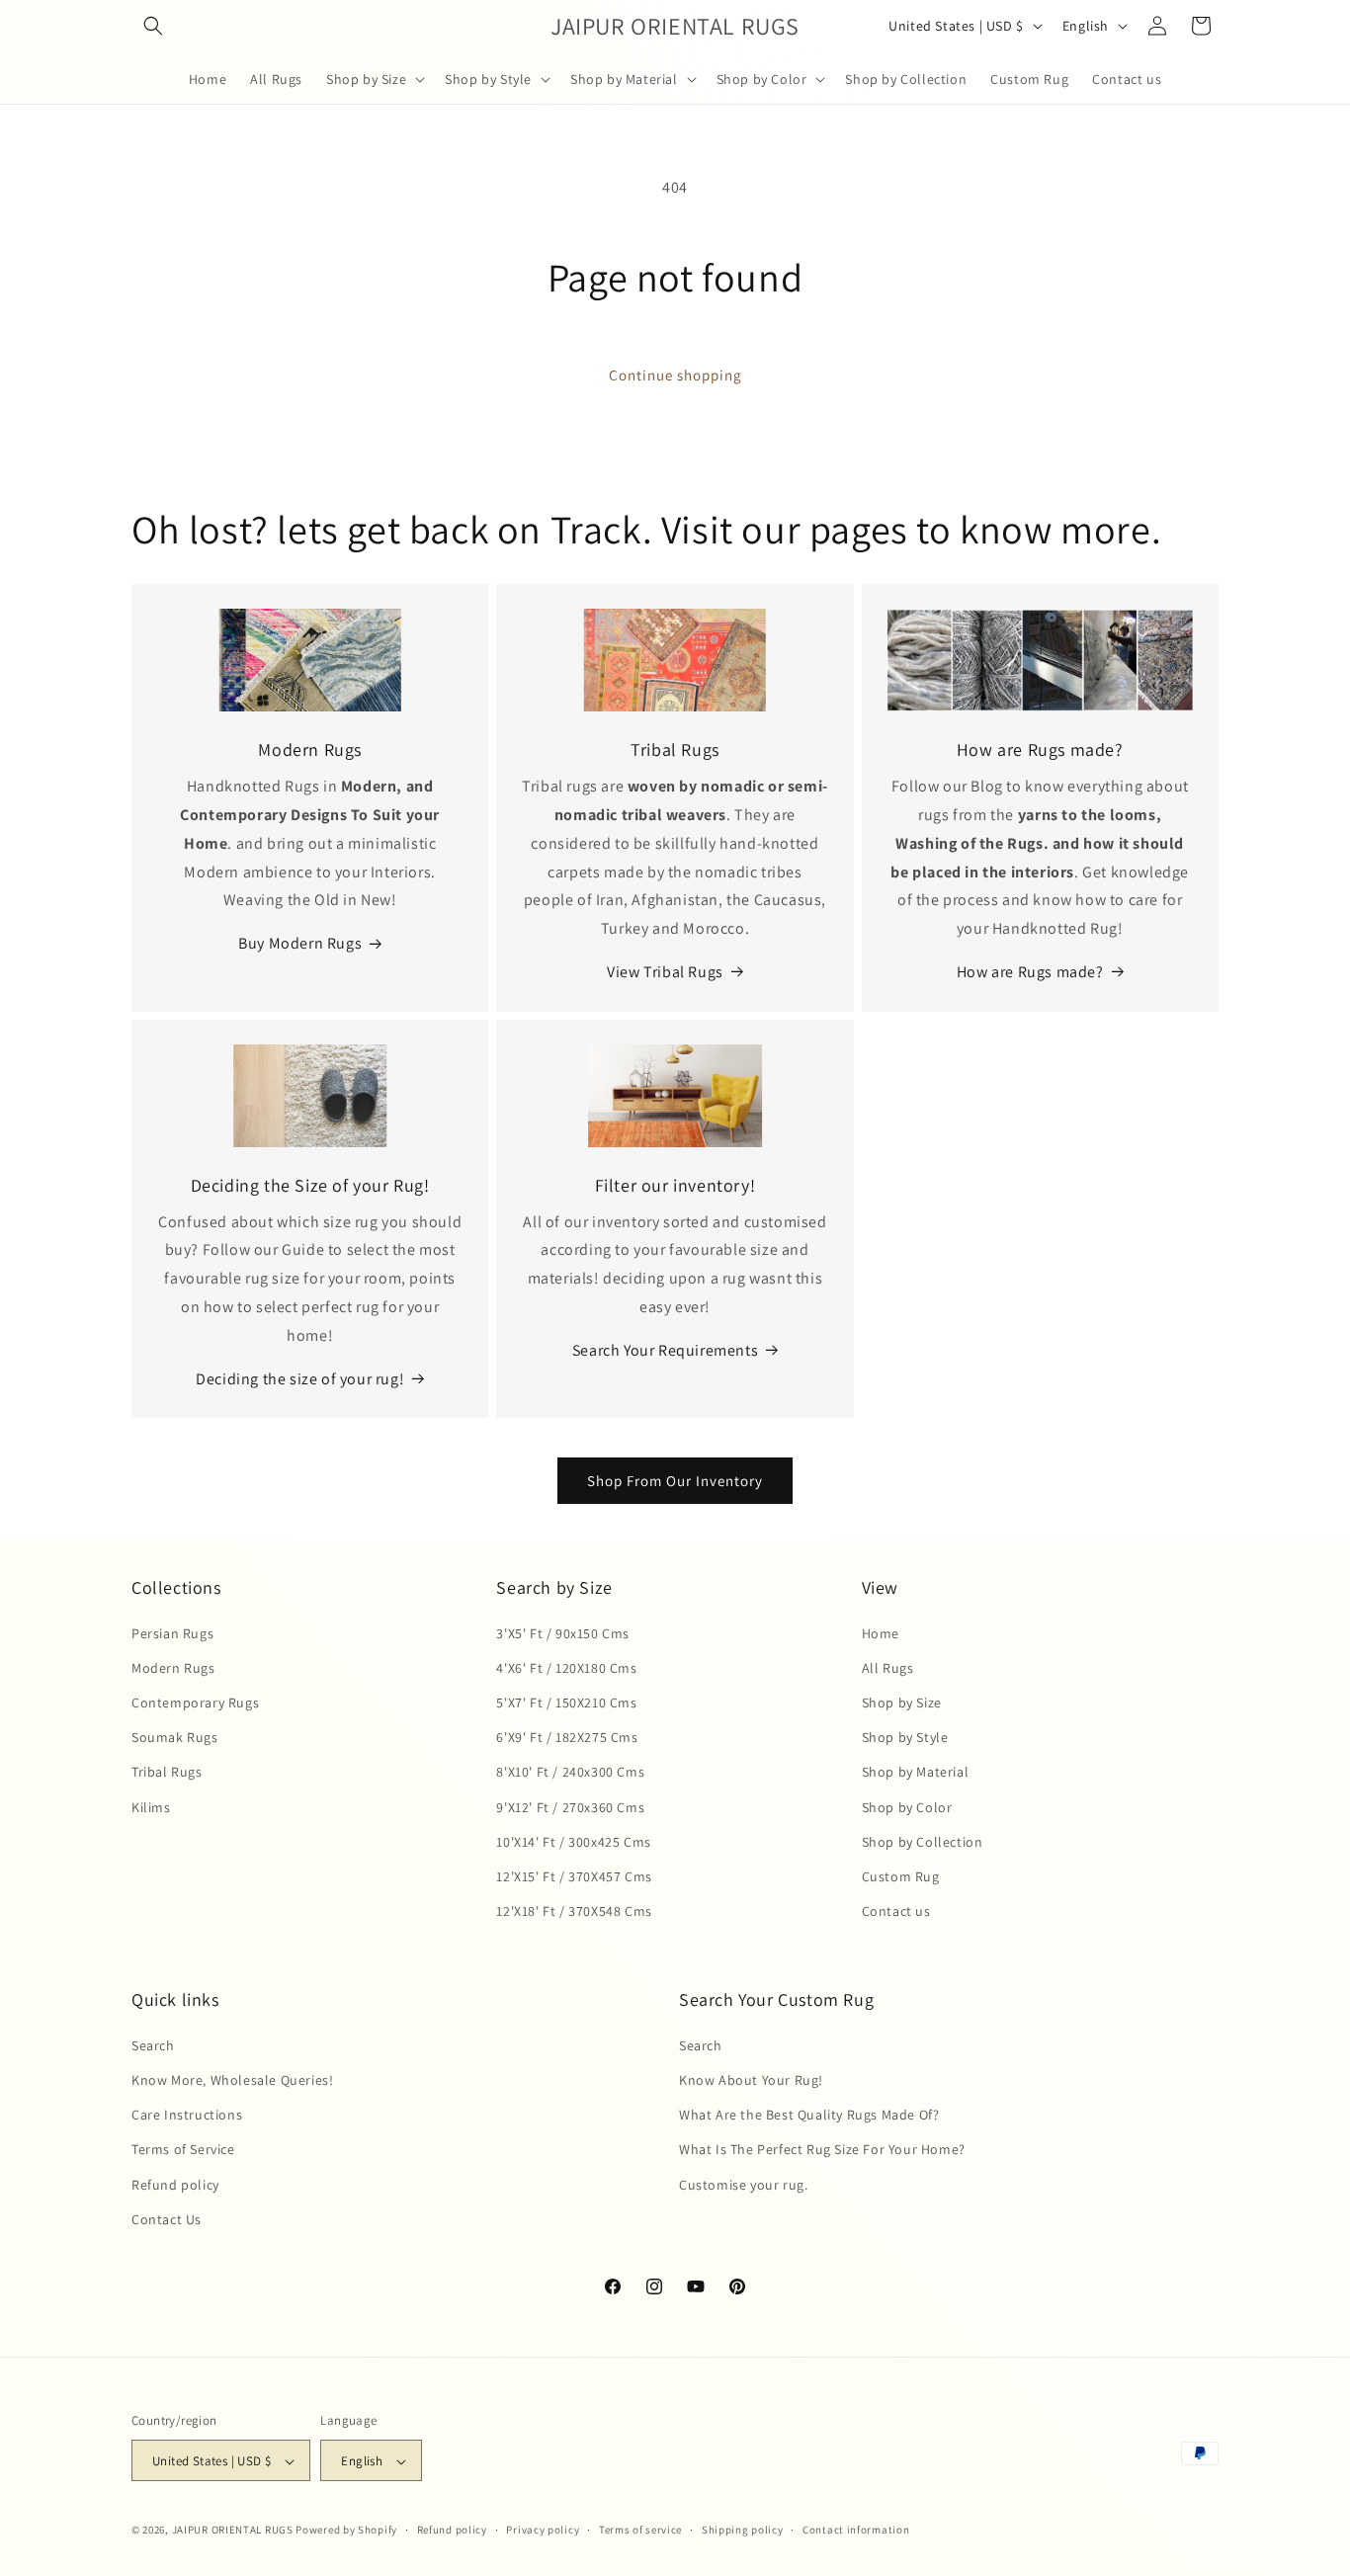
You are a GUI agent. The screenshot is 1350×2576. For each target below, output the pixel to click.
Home (881, 1632)
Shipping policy (743, 2530)
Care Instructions (187, 2114)
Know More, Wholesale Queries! (232, 2079)
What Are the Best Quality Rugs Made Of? (809, 2114)
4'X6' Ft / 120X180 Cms (566, 1667)
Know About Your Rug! (751, 2079)
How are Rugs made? (1030, 972)
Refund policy (175, 2184)
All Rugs (888, 1667)
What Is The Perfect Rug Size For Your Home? (822, 2149)
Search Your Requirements (665, 1350)
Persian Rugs (172, 1632)
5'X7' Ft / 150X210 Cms (566, 1702)
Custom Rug (901, 1875)
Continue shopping (675, 375)
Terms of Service (183, 2149)
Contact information (856, 2530)
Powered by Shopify (346, 2531)
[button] (153, 26)
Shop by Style (905, 1736)
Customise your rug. (743, 2184)
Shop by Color (907, 1806)
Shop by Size (902, 1702)
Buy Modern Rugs (300, 943)
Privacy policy (543, 2530)
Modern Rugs (173, 1667)
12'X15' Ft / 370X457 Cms (574, 1875)
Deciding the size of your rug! (300, 1379)
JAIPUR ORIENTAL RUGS (233, 2531)
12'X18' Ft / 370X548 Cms (574, 1910)
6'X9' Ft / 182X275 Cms (567, 1736)
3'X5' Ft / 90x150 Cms (563, 1632)
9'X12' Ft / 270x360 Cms (570, 1806)
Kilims (151, 1806)
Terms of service (640, 2530)
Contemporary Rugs (195, 1702)
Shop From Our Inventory (675, 1481)
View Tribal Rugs (665, 972)
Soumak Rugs (175, 1736)
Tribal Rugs (167, 1772)
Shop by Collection (923, 1841)
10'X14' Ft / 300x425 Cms (573, 1841)
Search (153, 2044)
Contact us (896, 1910)
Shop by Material (916, 1772)
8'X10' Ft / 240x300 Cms (570, 1772)
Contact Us (167, 2218)
